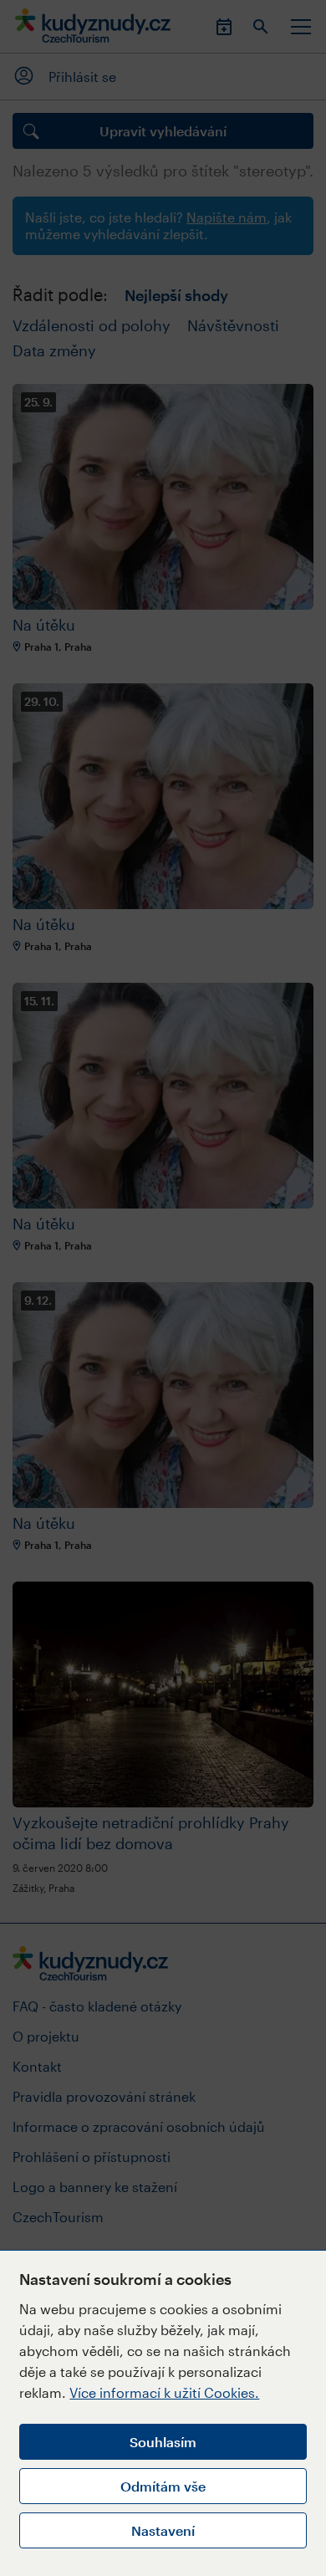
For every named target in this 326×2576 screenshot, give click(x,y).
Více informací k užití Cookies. (164, 2392)
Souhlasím (163, 2442)
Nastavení (163, 2530)
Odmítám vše (163, 2486)
